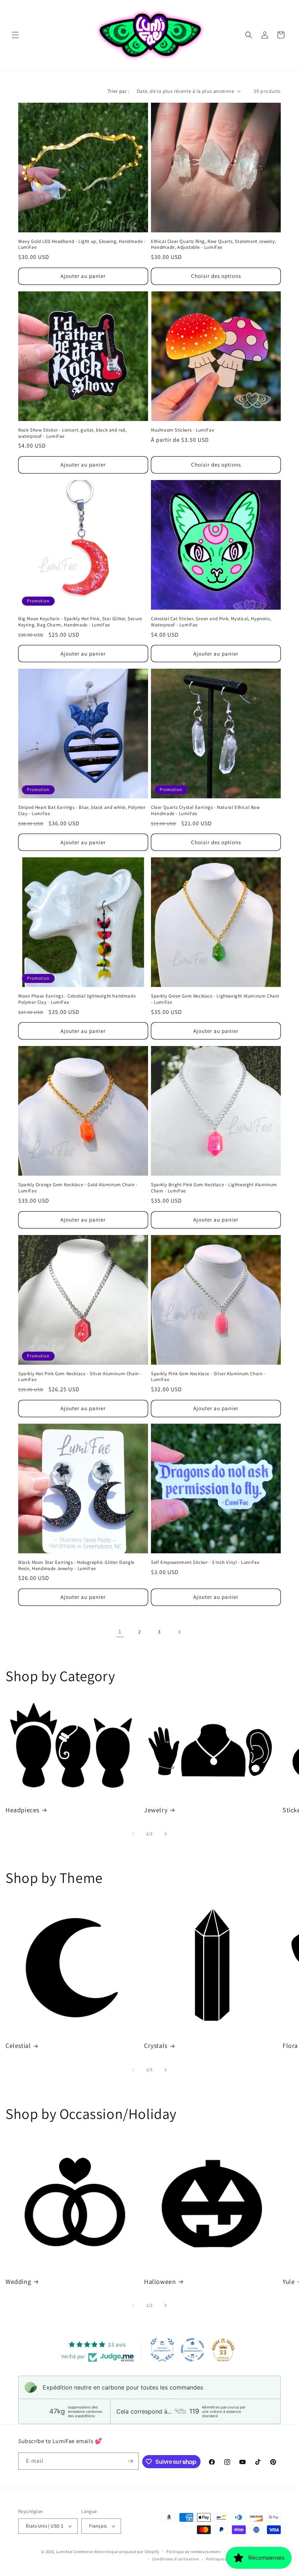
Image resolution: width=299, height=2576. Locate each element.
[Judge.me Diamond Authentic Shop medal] (162, 2350)
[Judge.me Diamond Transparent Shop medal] (193, 2350)
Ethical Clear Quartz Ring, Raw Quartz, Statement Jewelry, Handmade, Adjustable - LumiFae (213, 245)
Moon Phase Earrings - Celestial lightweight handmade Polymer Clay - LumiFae (77, 999)
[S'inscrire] (130, 2461)
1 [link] (120, 1631)
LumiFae (64, 2552)
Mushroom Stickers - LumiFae (182, 430)
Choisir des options (216, 276)
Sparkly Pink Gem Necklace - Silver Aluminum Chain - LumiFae (208, 1377)
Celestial (18, 2046)
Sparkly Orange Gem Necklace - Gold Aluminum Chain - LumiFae (78, 1188)
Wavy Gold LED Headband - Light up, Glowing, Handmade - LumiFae (82, 245)
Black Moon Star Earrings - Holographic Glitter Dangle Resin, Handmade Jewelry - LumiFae (76, 1566)
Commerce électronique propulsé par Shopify (116, 2552)
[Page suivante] (179, 1632)
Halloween (160, 2282)
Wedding (18, 2282)
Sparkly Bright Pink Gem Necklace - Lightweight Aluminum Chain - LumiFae (214, 1188)
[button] (15, 35)
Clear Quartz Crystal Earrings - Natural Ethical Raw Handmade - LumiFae (205, 811)
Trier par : (118, 91)
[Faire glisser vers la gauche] (133, 1834)
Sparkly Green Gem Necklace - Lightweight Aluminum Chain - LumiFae (215, 999)
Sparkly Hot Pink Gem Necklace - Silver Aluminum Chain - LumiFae (80, 1377)
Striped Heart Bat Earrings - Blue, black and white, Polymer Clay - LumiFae (82, 811)
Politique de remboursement (193, 2552)
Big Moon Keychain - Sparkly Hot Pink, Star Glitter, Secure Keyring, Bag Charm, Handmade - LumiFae (80, 622)
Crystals (156, 2046)
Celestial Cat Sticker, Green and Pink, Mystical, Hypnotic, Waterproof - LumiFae (211, 622)
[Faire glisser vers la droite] (166, 1834)
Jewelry (156, 1810)
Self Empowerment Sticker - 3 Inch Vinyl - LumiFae (205, 1562)
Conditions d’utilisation (176, 2559)
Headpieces (22, 1810)
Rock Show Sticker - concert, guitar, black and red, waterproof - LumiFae (73, 433)
